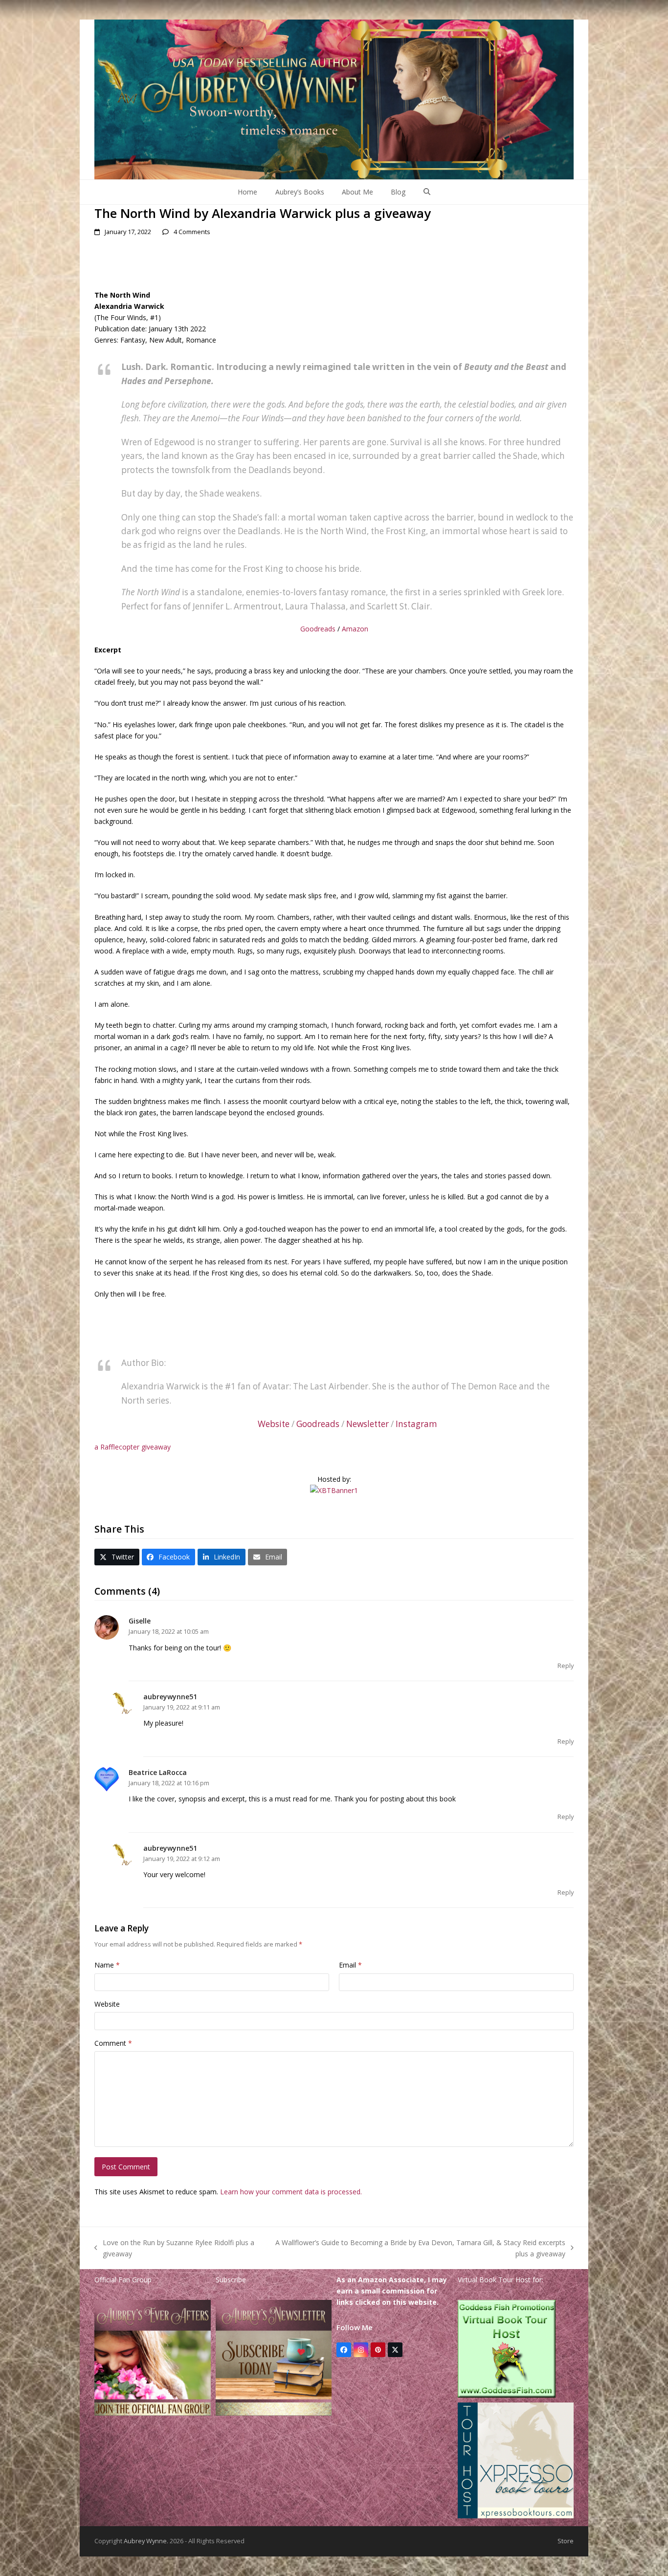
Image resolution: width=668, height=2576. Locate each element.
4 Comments (192, 232)
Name (107, 1965)
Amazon (355, 629)
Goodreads (318, 629)
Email (350, 1965)
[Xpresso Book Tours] (516, 2516)
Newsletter (367, 1424)
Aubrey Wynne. (146, 2541)
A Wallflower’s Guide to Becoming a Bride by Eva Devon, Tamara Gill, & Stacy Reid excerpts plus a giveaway (418, 2249)
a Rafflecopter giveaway (133, 1447)
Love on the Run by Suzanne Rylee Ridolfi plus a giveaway (174, 2249)
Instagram (416, 1424)
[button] (427, 192)
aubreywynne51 (170, 1697)
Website (274, 1424)
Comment (113, 2043)
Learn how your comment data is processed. (291, 2192)
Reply (566, 1666)
